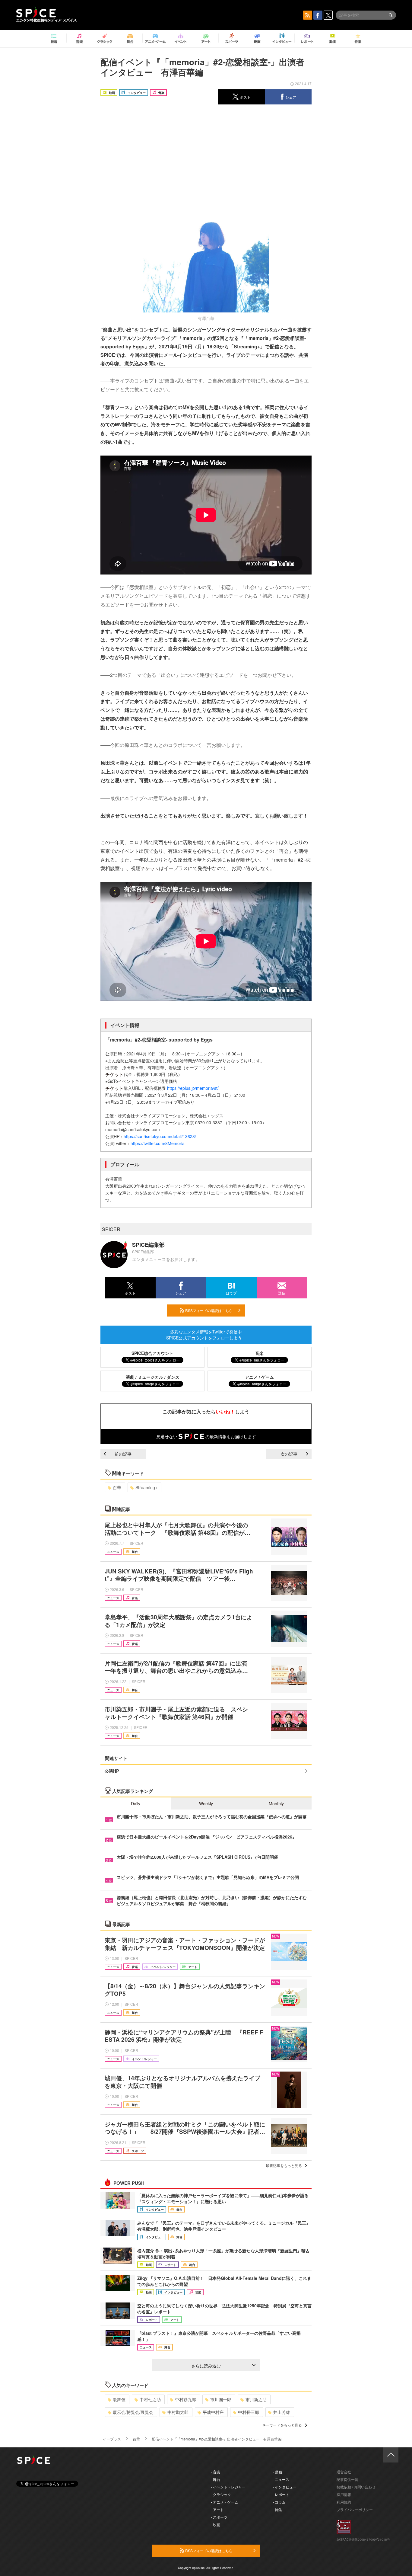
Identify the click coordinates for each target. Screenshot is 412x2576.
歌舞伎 (119, 2399)
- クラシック (221, 2494)
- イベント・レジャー (228, 2487)
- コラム (279, 2502)
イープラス (112, 2439)
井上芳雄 (282, 2412)
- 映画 (216, 2525)
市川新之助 (256, 2399)
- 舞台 (216, 2479)
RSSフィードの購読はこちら (208, 1310)
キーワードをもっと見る (282, 2425)
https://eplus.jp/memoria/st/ (193, 1088)
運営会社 (344, 2472)
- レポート (281, 2494)
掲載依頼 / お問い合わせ (356, 2487)
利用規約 (344, 2502)
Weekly (206, 1803)
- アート (217, 2509)
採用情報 (344, 2494)
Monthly (276, 1803)
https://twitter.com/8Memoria (158, 1143)
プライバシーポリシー (355, 2509)
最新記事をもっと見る (284, 2165)
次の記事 (289, 1454)
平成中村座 (213, 2412)
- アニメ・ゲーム (225, 2502)
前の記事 (123, 1454)
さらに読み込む (206, 2366)
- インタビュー (285, 2487)
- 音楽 (216, 2472)
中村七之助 (150, 2399)
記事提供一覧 (347, 2479)
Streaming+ (146, 1487)
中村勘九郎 (185, 2399)
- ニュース (281, 2479)
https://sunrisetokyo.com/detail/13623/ (160, 1136)
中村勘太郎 (178, 2412)
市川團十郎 (221, 2399)
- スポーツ (219, 2517)
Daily (136, 1803)
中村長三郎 (249, 2412)
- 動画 (277, 2472)
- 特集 (277, 2509)
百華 (117, 1487)
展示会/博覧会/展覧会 (133, 2412)
